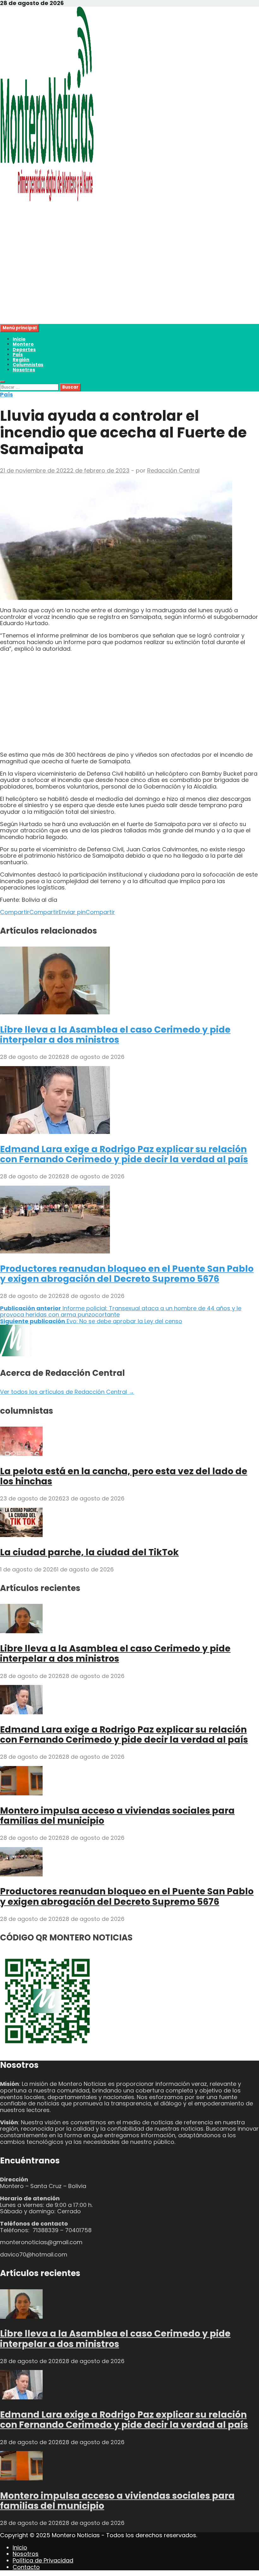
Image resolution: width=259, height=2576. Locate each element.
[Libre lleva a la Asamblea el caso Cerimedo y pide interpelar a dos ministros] (55, 1012)
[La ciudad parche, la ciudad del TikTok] (21, 1535)
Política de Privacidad (43, 2560)
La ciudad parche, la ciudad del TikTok (89, 1552)
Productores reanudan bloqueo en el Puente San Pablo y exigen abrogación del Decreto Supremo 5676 (127, 1274)
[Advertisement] (129, 280)
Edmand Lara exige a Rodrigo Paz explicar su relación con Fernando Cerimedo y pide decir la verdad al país (124, 1154)
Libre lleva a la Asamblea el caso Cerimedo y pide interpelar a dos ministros (115, 1035)
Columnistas (28, 365)
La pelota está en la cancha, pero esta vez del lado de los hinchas (124, 1476)
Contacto (26, 2567)
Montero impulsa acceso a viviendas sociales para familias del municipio (117, 1816)
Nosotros (24, 370)
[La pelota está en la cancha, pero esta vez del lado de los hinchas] (21, 1454)
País (18, 355)
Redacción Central (173, 470)
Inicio (19, 339)
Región (21, 360)
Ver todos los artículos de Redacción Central (67, 1392)
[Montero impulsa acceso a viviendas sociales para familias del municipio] (21, 1793)
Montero (23, 344)
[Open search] (3, 382)
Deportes (24, 349)
